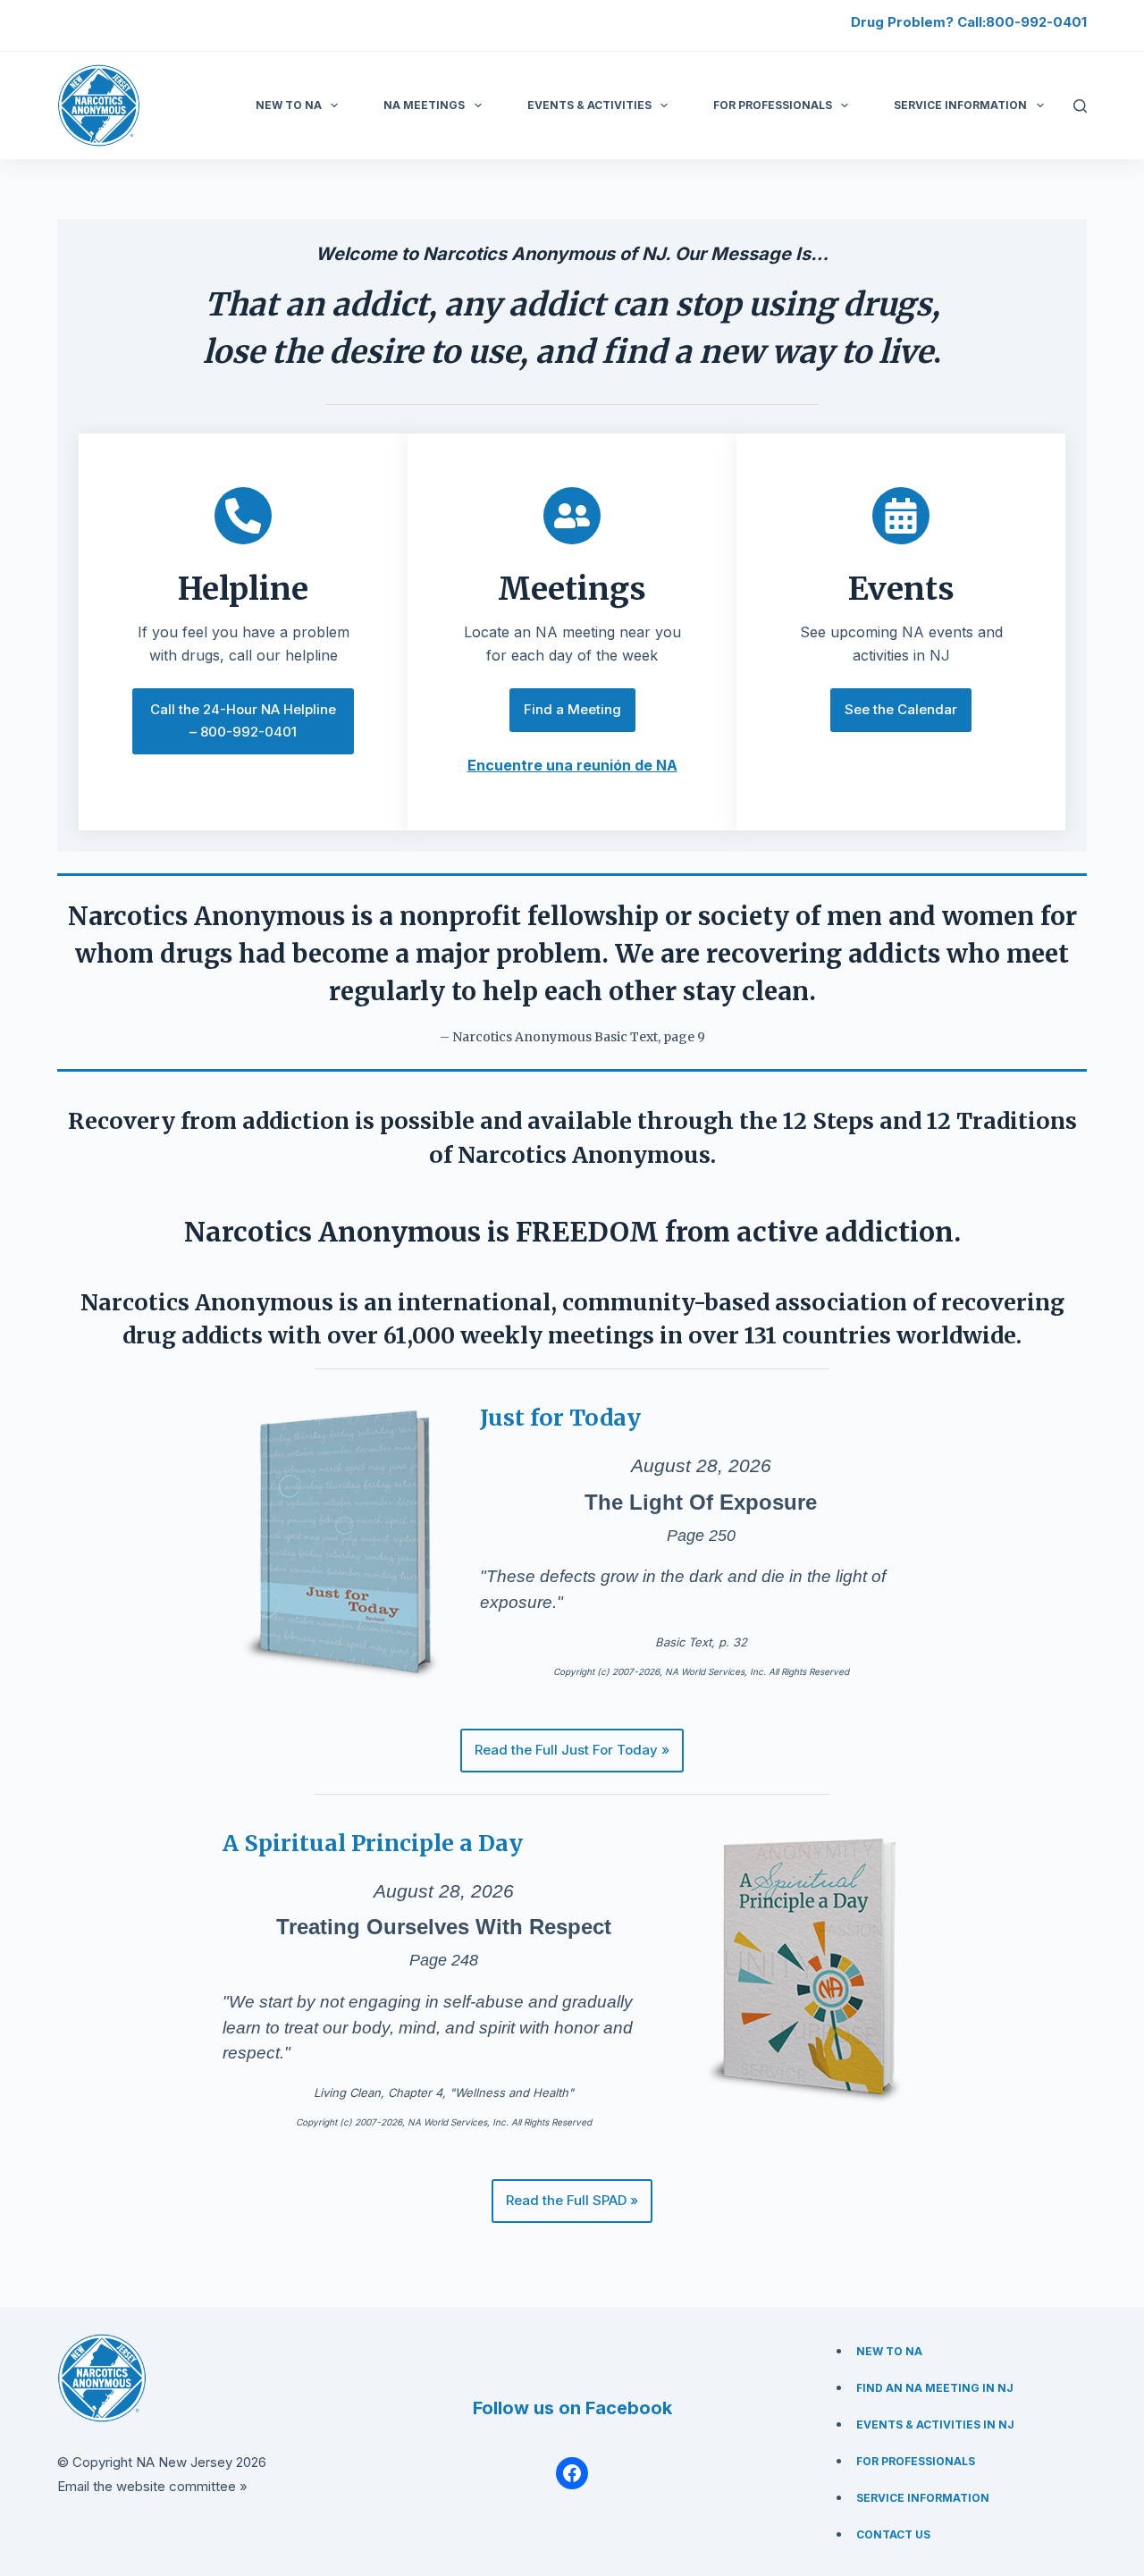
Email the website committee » (152, 2486)
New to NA (289, 105)
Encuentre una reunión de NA (572, 765)
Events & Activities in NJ (935, 2424)
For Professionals (773, 105)
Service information (960, 105)
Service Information (923, 2498)
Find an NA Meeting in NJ (935, 2388)
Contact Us (893, 2534)
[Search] (1080, 106)
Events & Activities (589, 105)
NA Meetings (424, 105)
